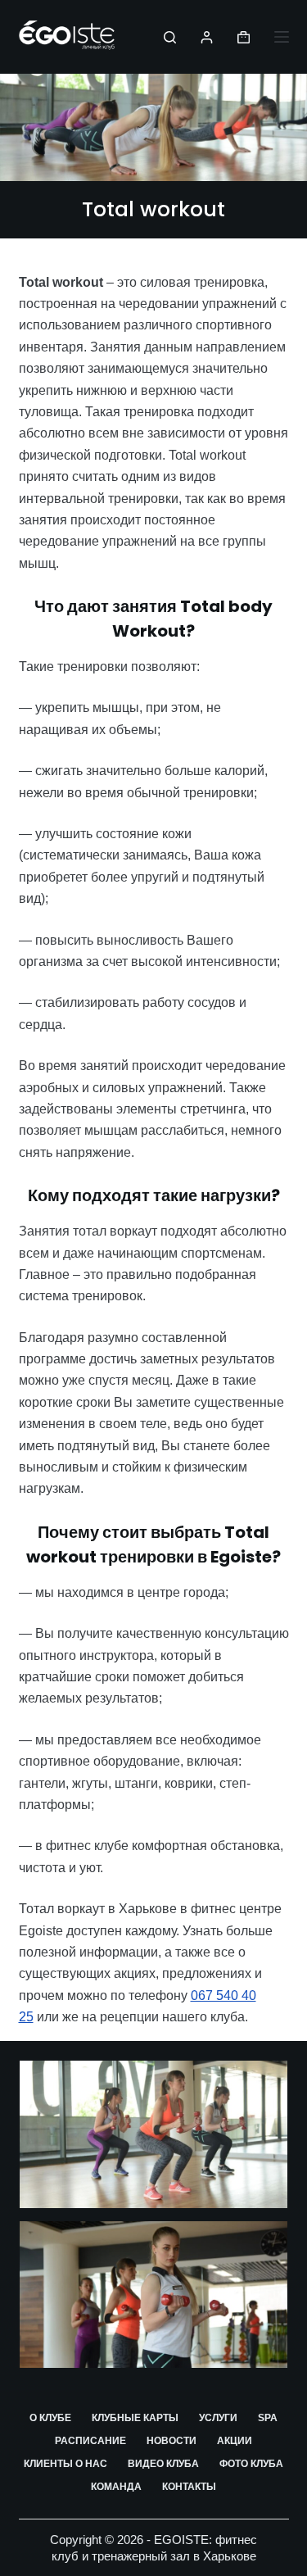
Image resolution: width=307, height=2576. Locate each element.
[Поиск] (170, 37)
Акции (235, 2441)
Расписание (90, 2441)
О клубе (50, 2418)
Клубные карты (135, 2418)
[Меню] (282, 37)
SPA (268, 2418)
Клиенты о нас (65, 2464)
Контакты (189, 2487)
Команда (116, 2487)
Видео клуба (163, 2464)
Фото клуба (251, 2464)
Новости (172, 2441)
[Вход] (207, 37)
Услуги (218, 2418)
